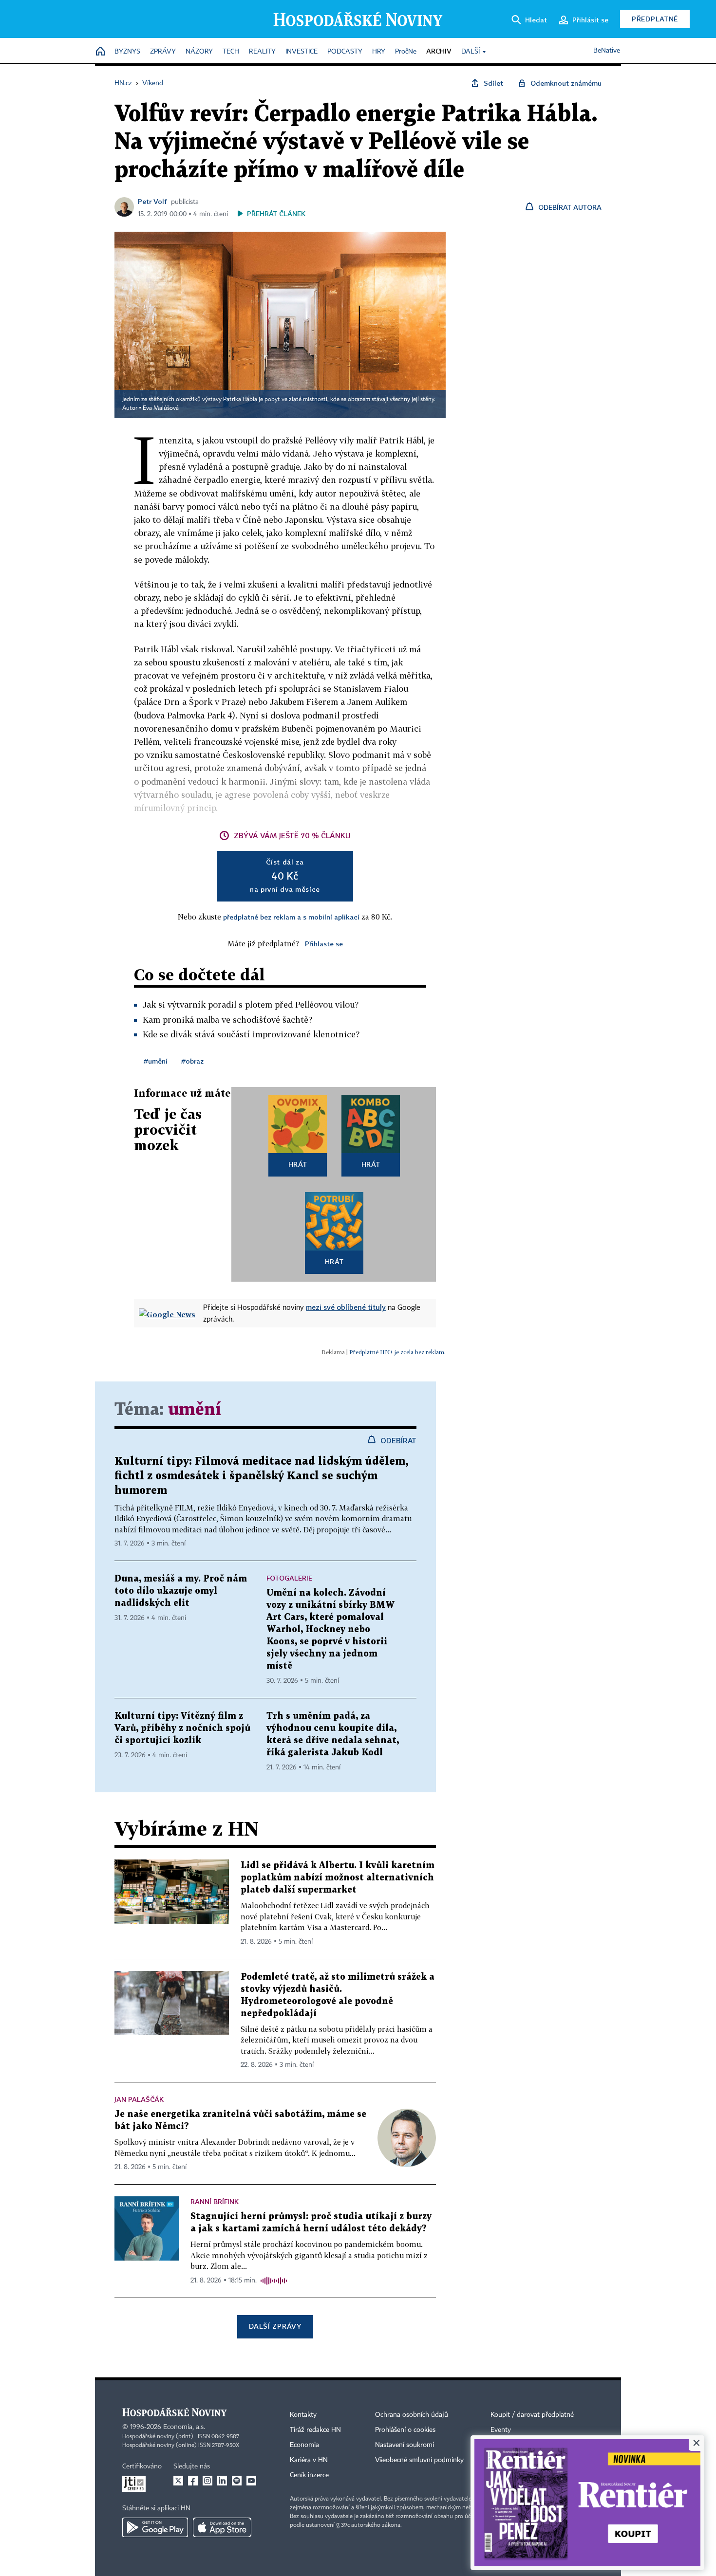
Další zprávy (275, 2326)
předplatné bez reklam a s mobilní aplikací (291, 917)
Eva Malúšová (161, 408)
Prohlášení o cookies (405, 2430)
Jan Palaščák (139, 2099)
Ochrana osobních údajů (412, 2415)
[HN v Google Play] (155, 2527)
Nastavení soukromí (405, 2445)
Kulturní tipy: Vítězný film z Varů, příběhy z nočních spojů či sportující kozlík (182, 1728)
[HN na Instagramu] (207, 2481)
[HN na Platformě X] (178, 2481)
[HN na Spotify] (237, 2481)
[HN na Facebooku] (193, 2481)
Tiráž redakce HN (315, 2430)
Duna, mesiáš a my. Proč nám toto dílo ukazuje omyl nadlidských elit (181, 1591)
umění (195, 1410)
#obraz (192, 1061)
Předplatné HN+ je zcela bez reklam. (397, 1352)
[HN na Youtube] (251, 2481)
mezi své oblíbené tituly (346, 1307)
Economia (304, 2445)
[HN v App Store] (222, 2527)
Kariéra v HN (309, 2460)
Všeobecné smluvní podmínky (419, 2460)
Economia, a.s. (184, 2427)
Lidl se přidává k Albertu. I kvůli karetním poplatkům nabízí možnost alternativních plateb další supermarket (338, 1878)
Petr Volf (152, 201)
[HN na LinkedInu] (222, 2481)
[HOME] (100, 52)
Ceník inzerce (309, 2475)
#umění (156, 1061)
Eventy (501, 2430)
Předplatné (655, 19)
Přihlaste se (324, 944)
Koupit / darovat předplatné (532, 2415)
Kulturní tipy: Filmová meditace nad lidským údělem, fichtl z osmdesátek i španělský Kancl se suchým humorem (261, 1476)
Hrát (298, 1164)
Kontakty (303, 2415)
